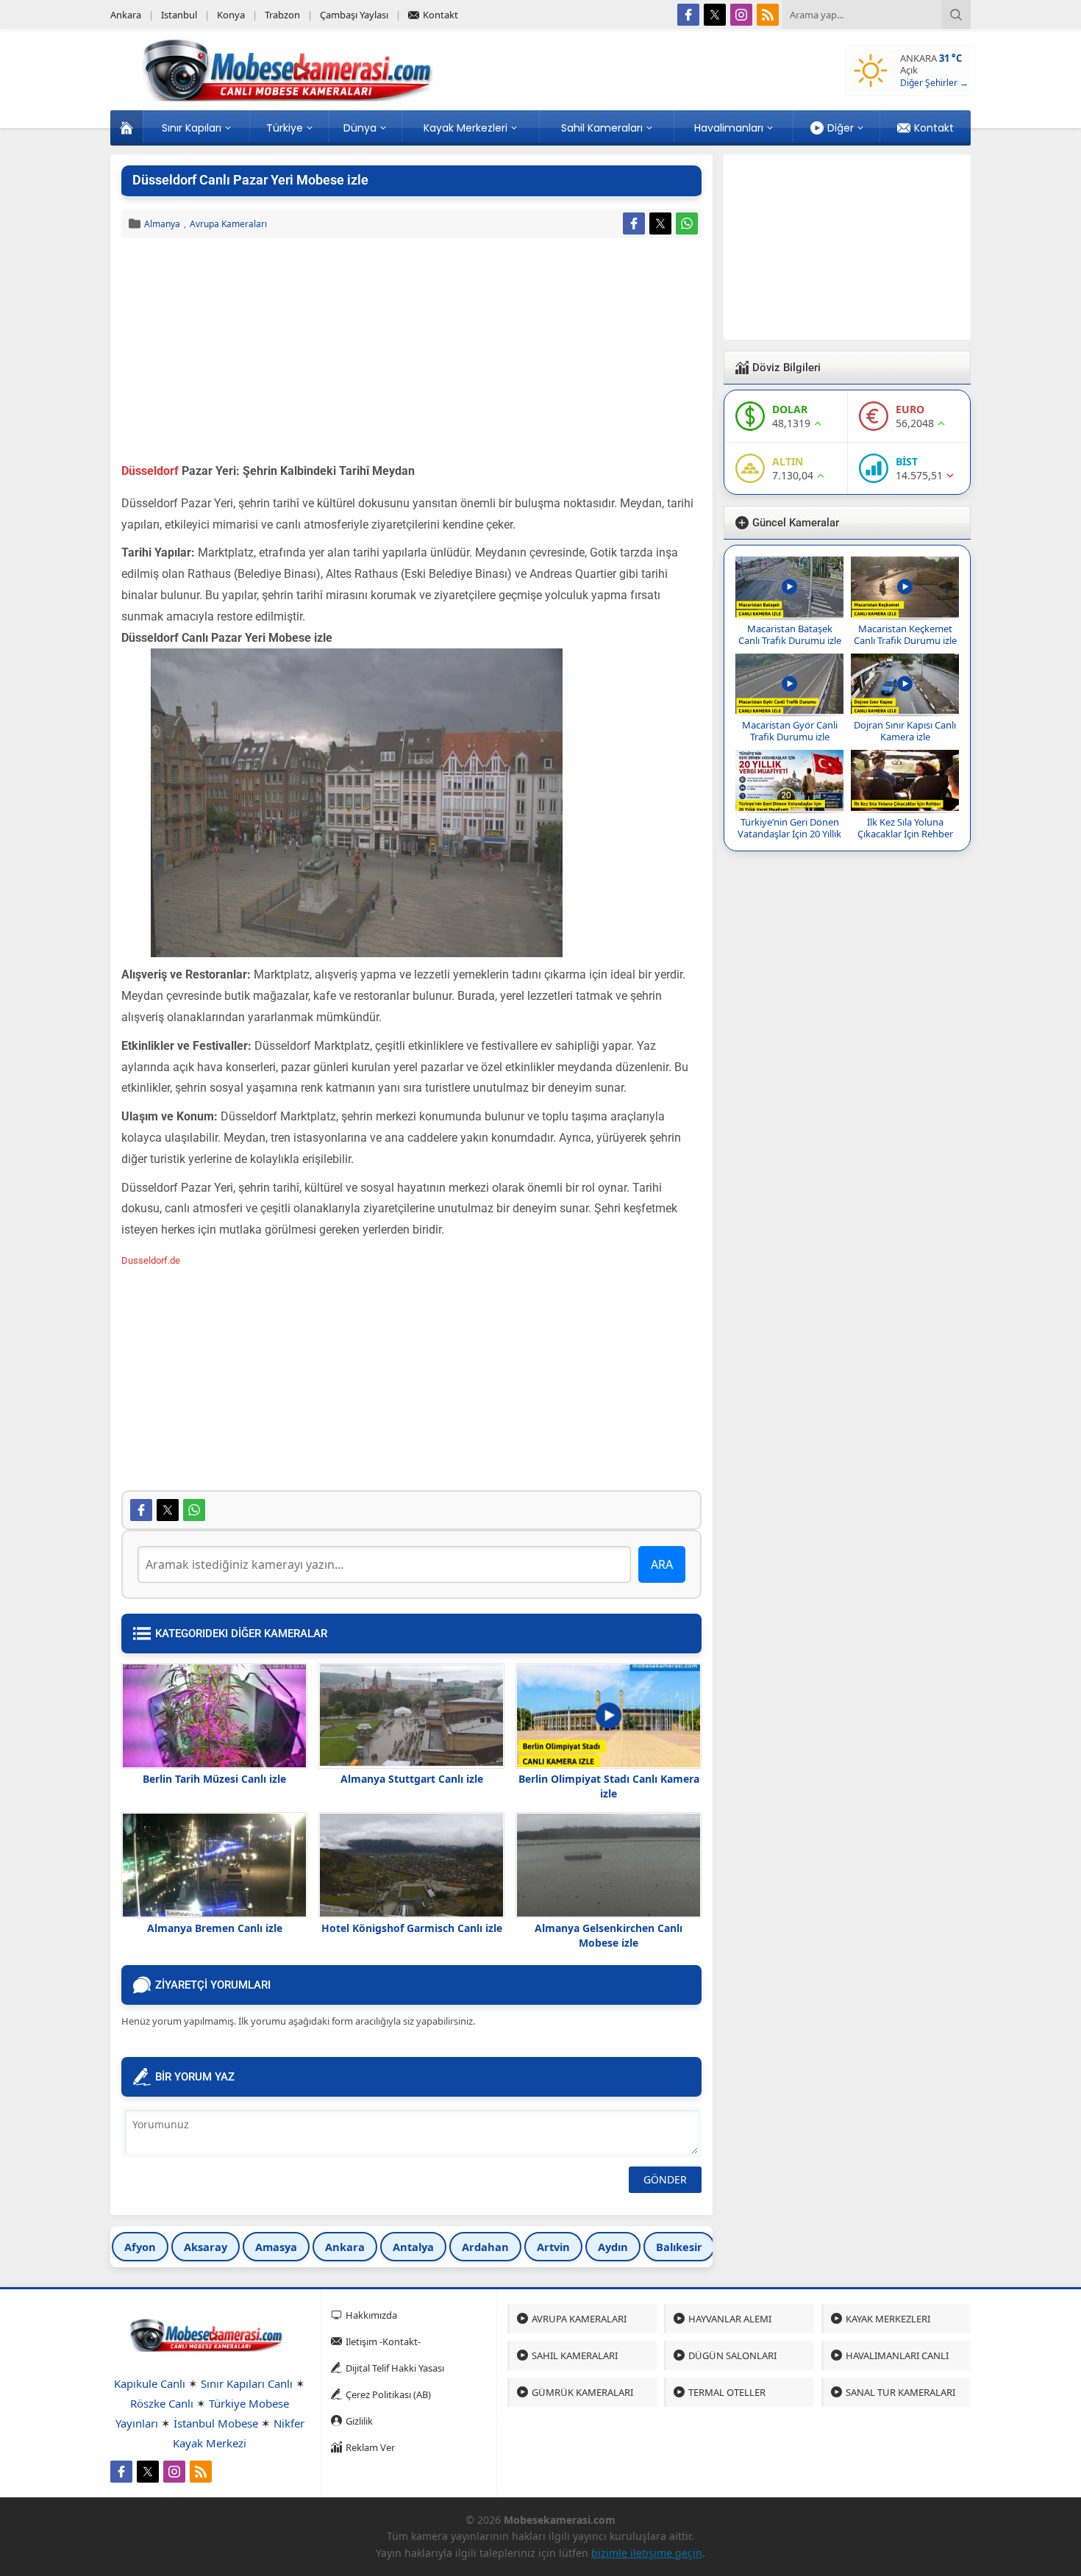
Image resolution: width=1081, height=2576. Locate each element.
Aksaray (206, 2247)
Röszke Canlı (162, 2403)
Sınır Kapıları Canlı (247, 2383)
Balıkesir (679, 2247)
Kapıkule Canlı (150, 2383)
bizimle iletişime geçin (647, 2553)
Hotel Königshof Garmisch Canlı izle (412, 1928)
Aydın (613, 2247)
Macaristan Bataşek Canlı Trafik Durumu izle (790, 634)
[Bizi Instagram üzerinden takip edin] (741, 15)
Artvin (553, 2247)
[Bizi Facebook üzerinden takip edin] (688, 15)
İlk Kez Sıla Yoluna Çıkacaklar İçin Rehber (905, 828)
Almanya (162, 224)
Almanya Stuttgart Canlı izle (412, 1779)
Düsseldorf (151, 471)
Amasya (276, 2247)
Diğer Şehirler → (934, 83)
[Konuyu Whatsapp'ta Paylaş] (687, 223)
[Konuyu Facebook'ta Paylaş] (634, 223)
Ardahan (485, 2247)
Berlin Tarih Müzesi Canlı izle (214, 1779)
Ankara (345, 2247)
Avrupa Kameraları (228, 224)
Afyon (140, 2247)
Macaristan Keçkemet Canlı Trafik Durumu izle (905, 634)
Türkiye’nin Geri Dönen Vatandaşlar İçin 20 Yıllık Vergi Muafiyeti (789, 834)
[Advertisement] (411, 352)
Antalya (413, 2247)
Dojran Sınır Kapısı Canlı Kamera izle (905, 731)
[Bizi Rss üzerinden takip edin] (768, 15)
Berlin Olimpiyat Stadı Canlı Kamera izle (609, 1786)
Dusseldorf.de (151, 1260)
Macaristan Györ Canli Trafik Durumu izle (790, 731)
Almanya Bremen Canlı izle (215, 1928)
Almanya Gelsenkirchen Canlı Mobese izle (609, 1935)
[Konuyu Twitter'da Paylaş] (660, 223)
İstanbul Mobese (216, 2423)
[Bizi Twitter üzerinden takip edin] (715, 15)
